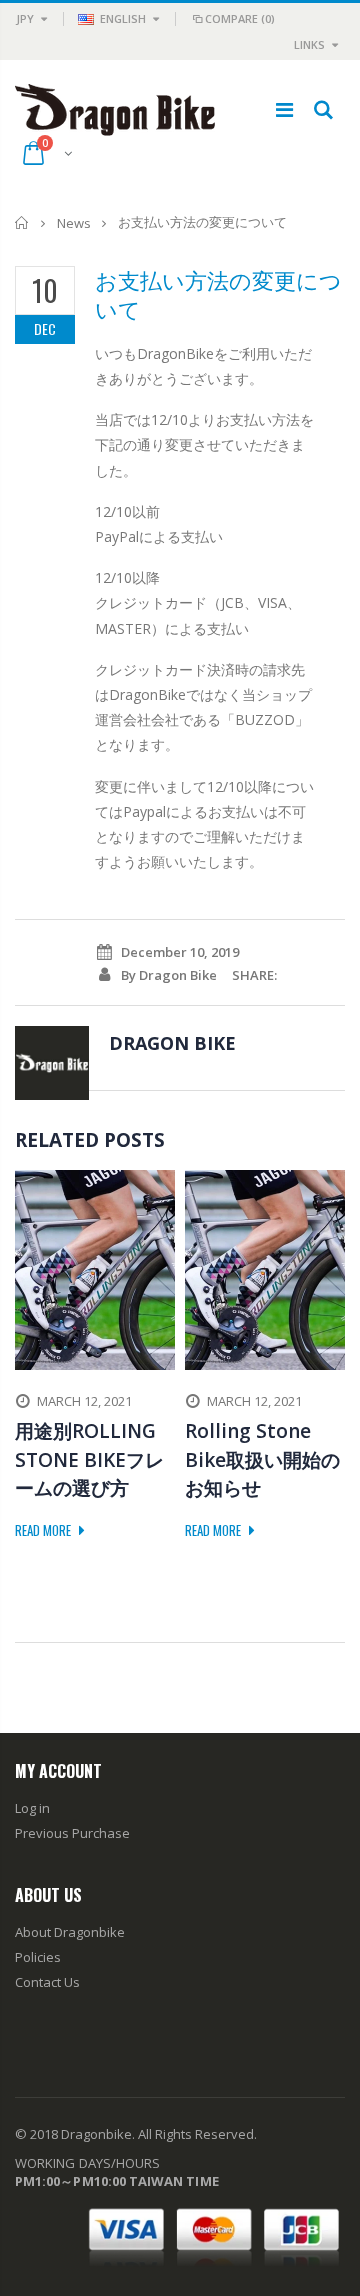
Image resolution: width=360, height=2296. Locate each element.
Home (22, 222)
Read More (44, 1530)
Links (309, 44)
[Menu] (284, 109)
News (74, 223)
